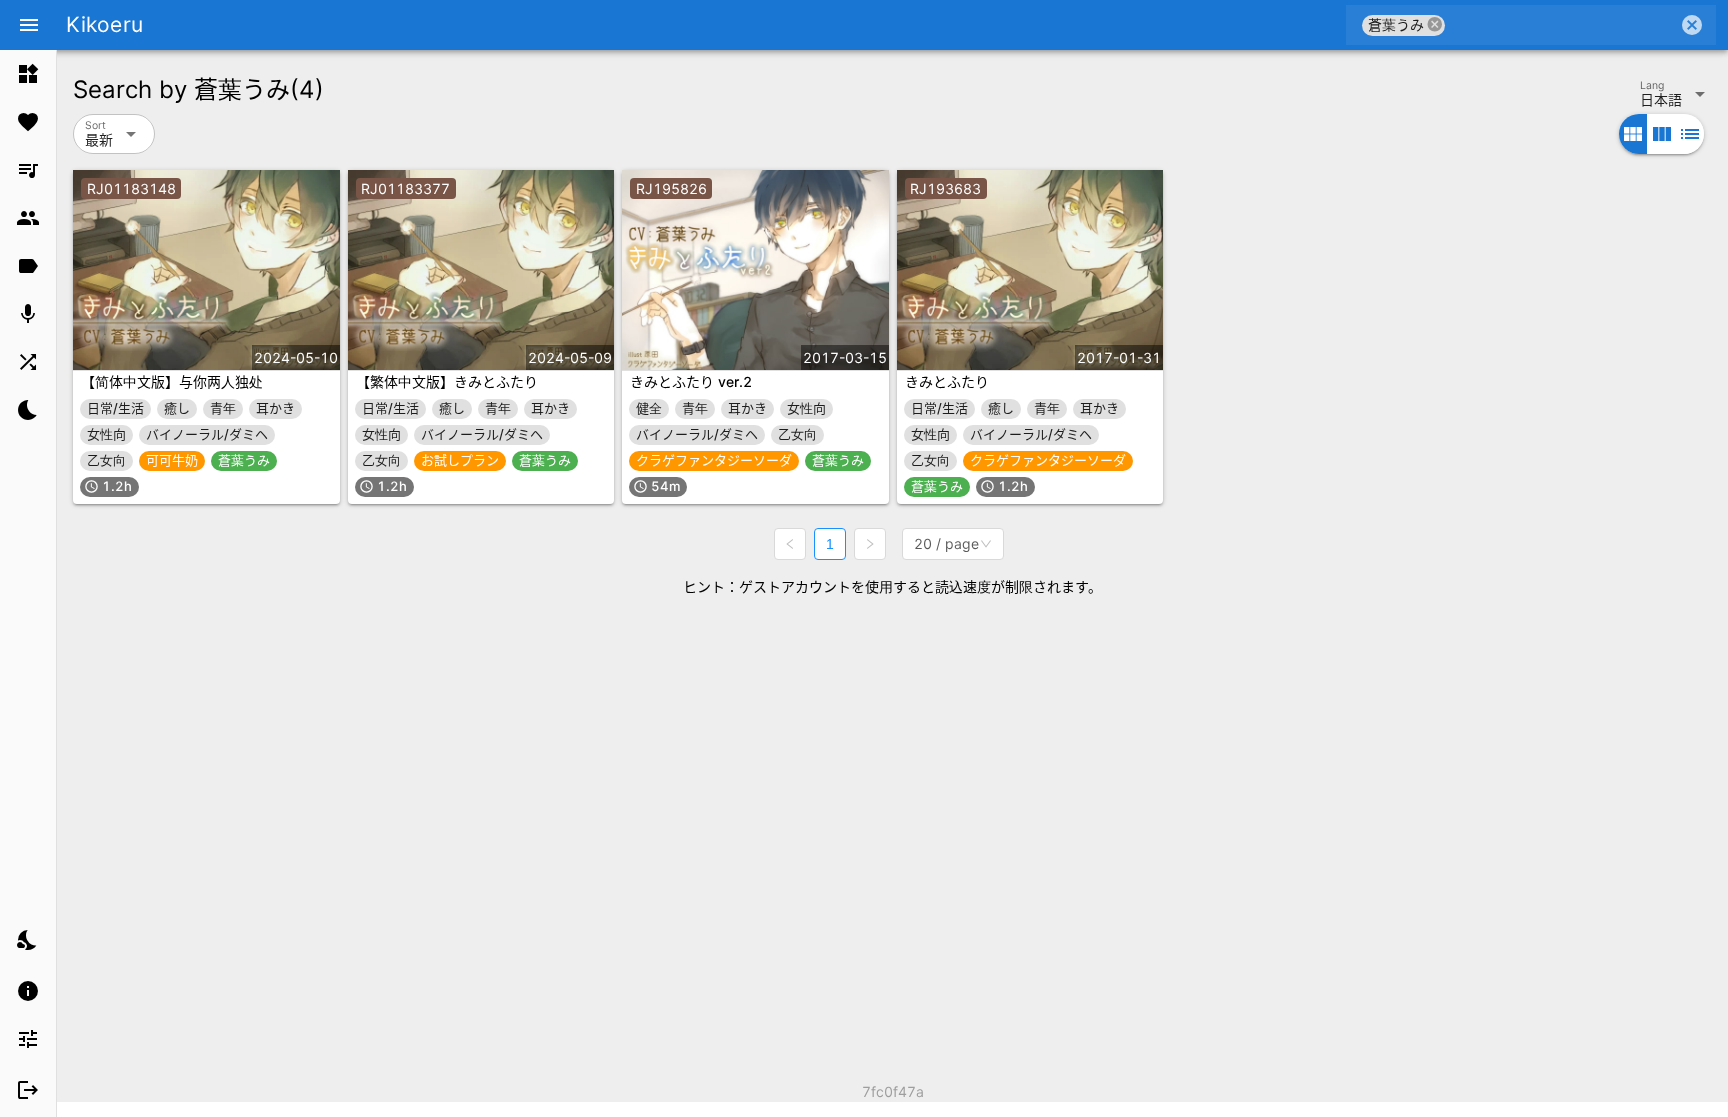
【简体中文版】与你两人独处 (172, 381)
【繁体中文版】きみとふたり (447, 381)
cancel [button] (1435, 24)
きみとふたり (947, 381)
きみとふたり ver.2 (691, 381)
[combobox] (1561, 25)
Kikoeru (104, 24)
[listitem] (28, 74)
